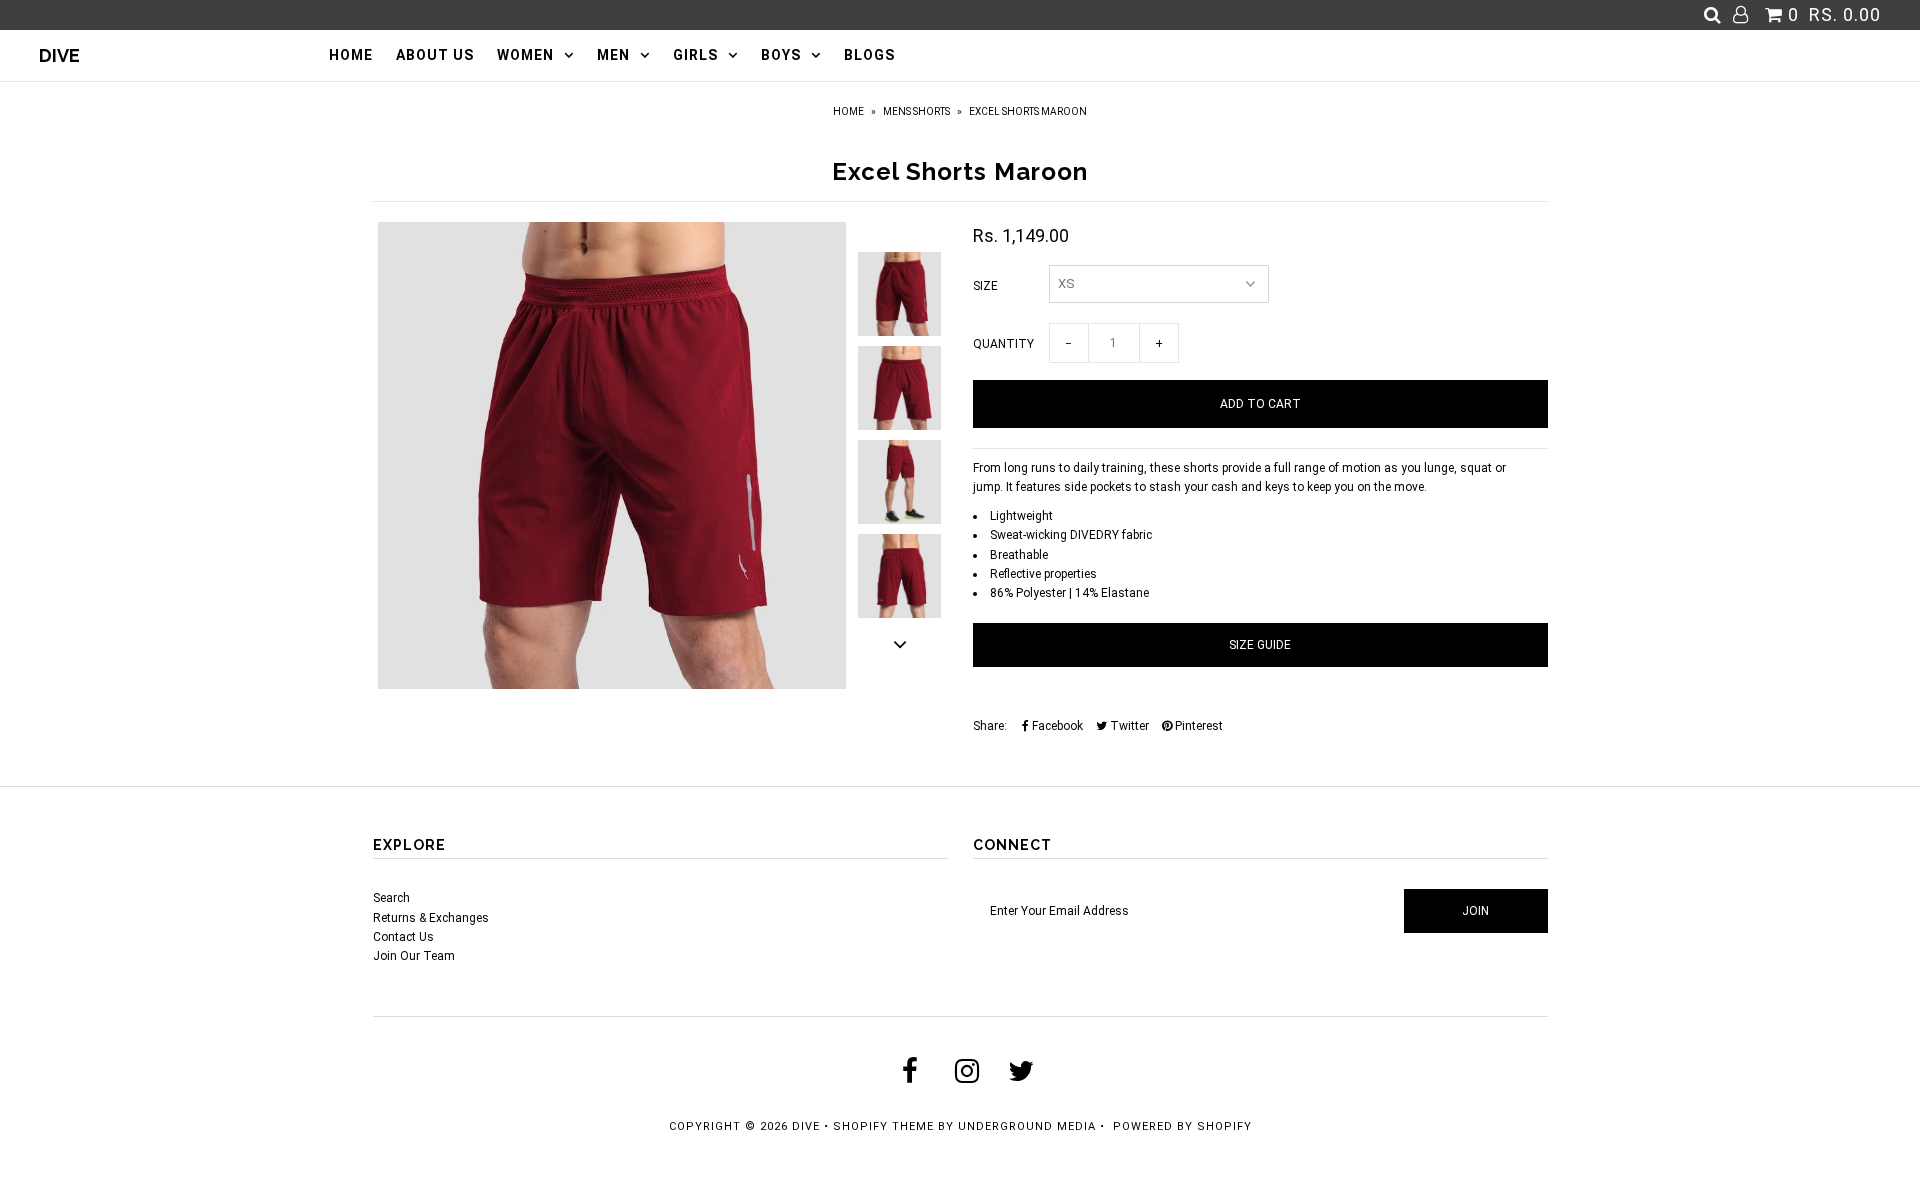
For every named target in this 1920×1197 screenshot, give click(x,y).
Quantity (1003, 344)
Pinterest (1197, 726)
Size (985, 286)
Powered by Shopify (1182, 1126)
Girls (695, 55)
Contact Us (403, 937)
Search (391, 898)
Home (351, 55)
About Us (435, 55)
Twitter (1128, 726)
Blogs (869, 55)
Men (613, 55)
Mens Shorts (916, 111)
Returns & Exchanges (431, 918)
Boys (781, 55)
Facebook (1056, 726)
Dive (59, 55)
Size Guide (1260, 645)
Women (525, 55)
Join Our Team (414, 956)
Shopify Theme (883, 1126)
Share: (990, 726)
